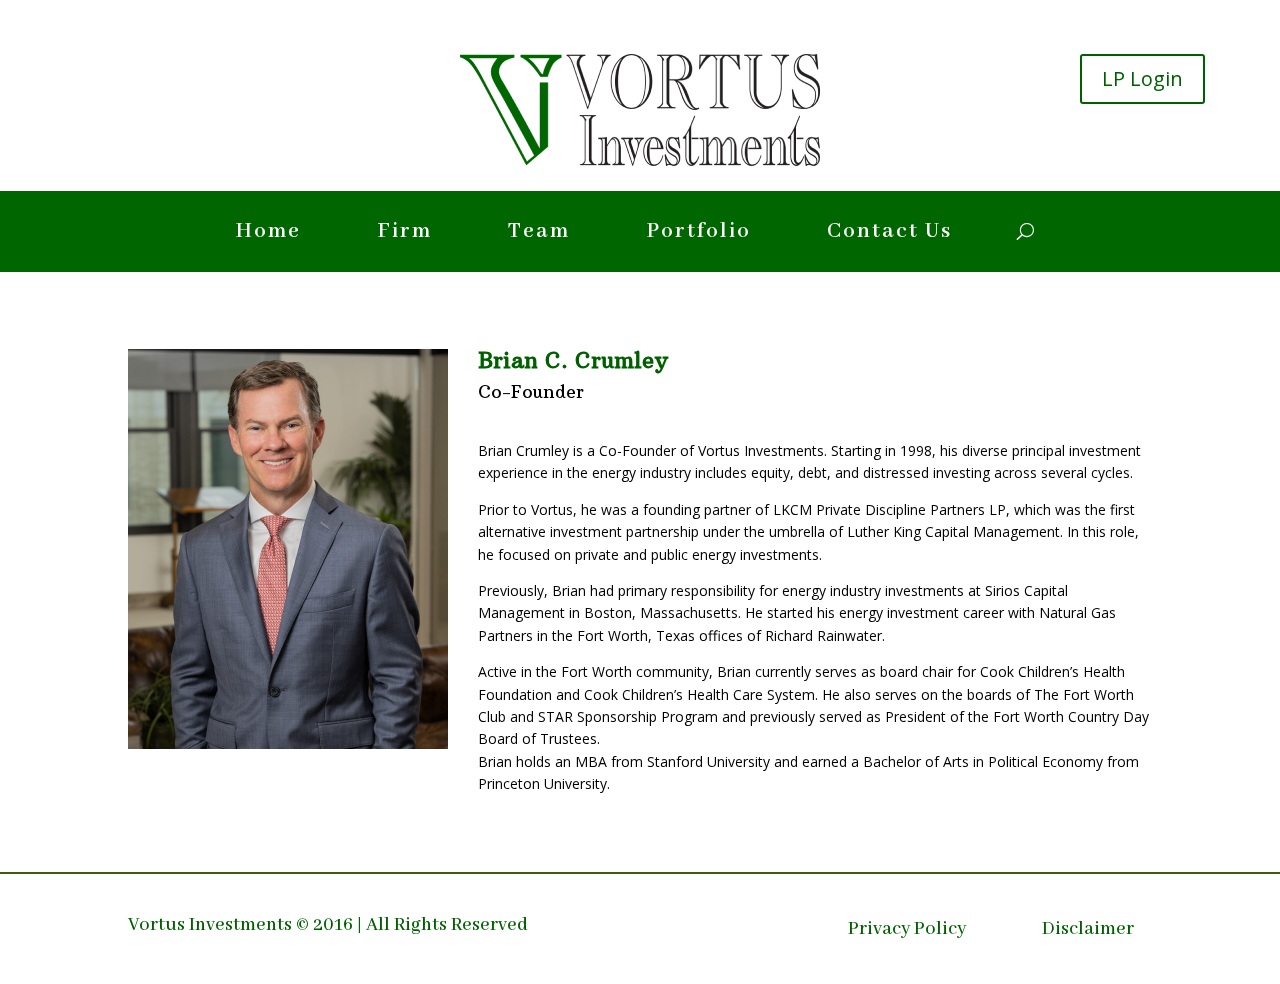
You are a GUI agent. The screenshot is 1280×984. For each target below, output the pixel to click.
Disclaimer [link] (1088, 931)
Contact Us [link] (889, 235)
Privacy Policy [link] (907, 931)
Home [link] (268, 235)
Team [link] (539, 235)
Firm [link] (404, 235)
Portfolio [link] (698, 235)
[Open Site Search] (1025, 232)
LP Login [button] (1142, 78)
